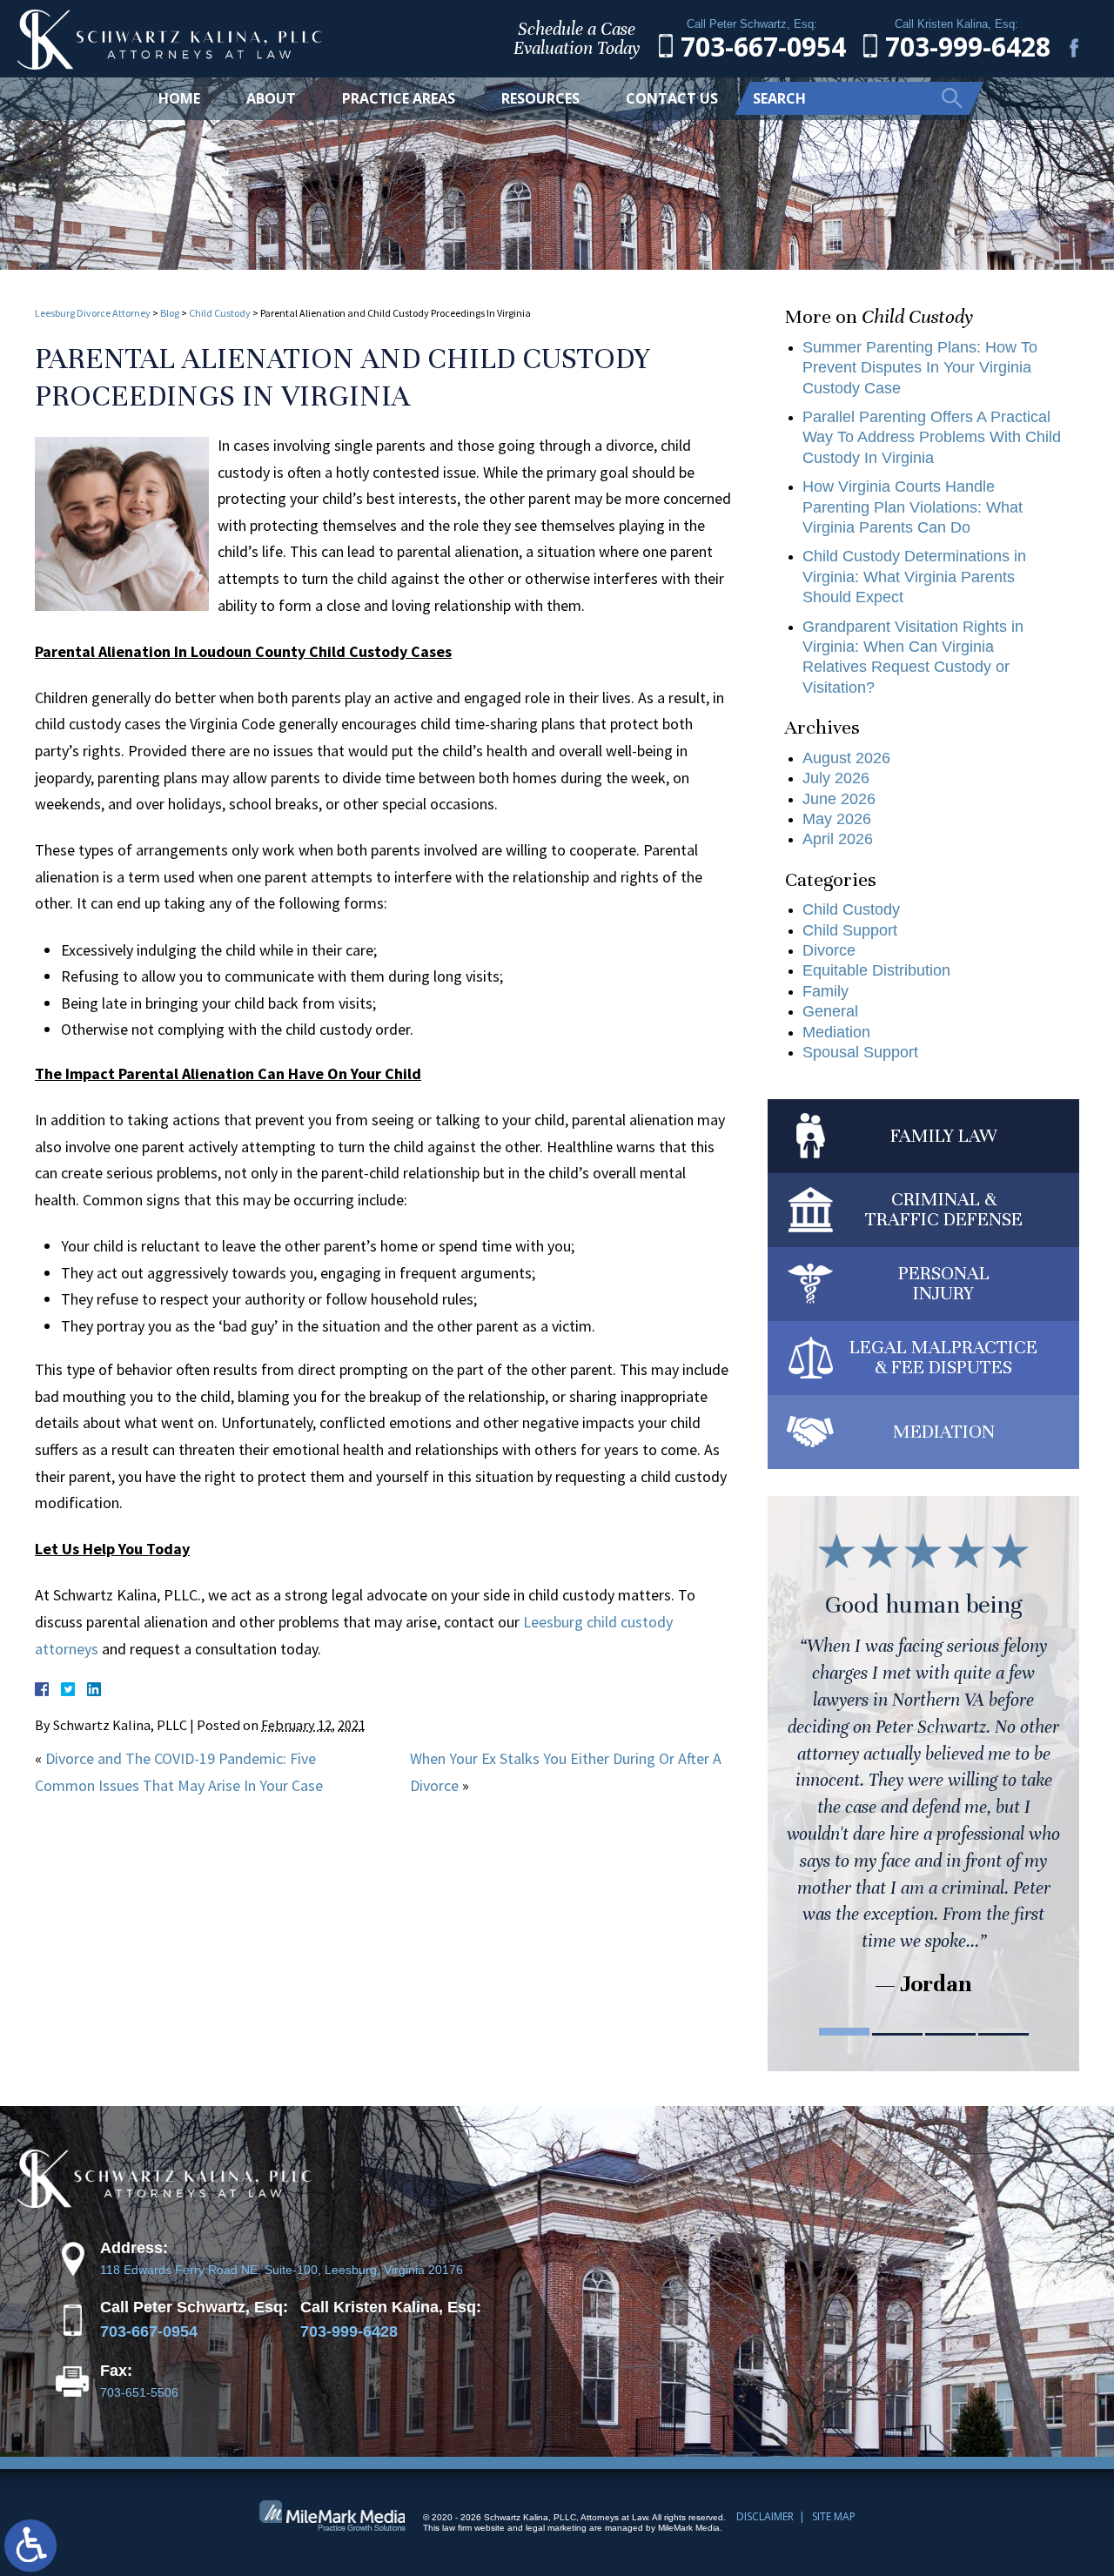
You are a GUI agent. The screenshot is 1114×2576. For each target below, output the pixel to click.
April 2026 (838, 839)
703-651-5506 (139, 2393)
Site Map (834, 2516)
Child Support (850, 930)
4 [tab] (1003, 2032)
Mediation (836, 1032)
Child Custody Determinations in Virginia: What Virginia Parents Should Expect (914, 577)
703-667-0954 (149, 2331)
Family (825, 991)
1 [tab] (844, 2032)
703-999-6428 (349, 2331)
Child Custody (220, 313)
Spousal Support (860, 1052)
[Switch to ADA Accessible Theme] (30, 2546)
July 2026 (836, 778)
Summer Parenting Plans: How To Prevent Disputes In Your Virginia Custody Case (920, 368)
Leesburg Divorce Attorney (93, 313)
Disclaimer (765, 2516)
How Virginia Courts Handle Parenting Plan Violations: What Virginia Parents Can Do (913, 507)
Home (179, 98)
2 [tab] (897, 2032)
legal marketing (556, 2528)
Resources (540, 98)
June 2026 (839, 799)
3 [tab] (950, 2032)
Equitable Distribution (876, 970)
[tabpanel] (923, 1761)
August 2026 (846, 758)
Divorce (829, 950)
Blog (170, 313)
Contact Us (672, 98)
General (830, 1011)
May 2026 (837, 819)
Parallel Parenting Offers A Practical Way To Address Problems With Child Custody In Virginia (932, 437)
